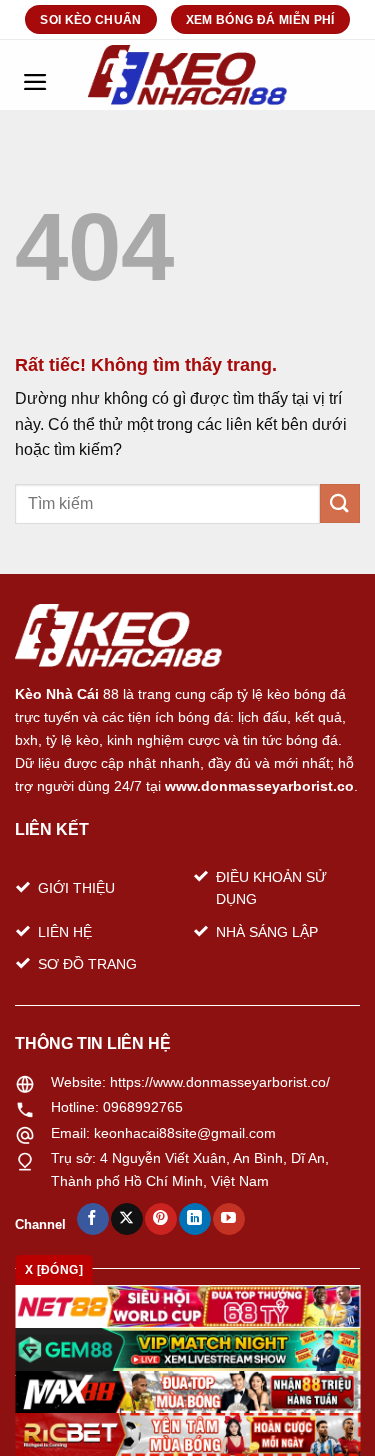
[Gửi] (340, 503)
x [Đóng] (54, 1270)
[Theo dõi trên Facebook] (92, 1219)
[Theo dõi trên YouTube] (228, 1219)
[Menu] (35, 75)
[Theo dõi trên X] (126, 1219)
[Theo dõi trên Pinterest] (160, 1219)
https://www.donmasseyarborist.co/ (220, 1082)
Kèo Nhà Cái (57, 694)
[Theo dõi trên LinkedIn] (194, 1219)
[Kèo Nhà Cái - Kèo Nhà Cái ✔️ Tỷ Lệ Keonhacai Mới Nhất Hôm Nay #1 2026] (188, 75)
